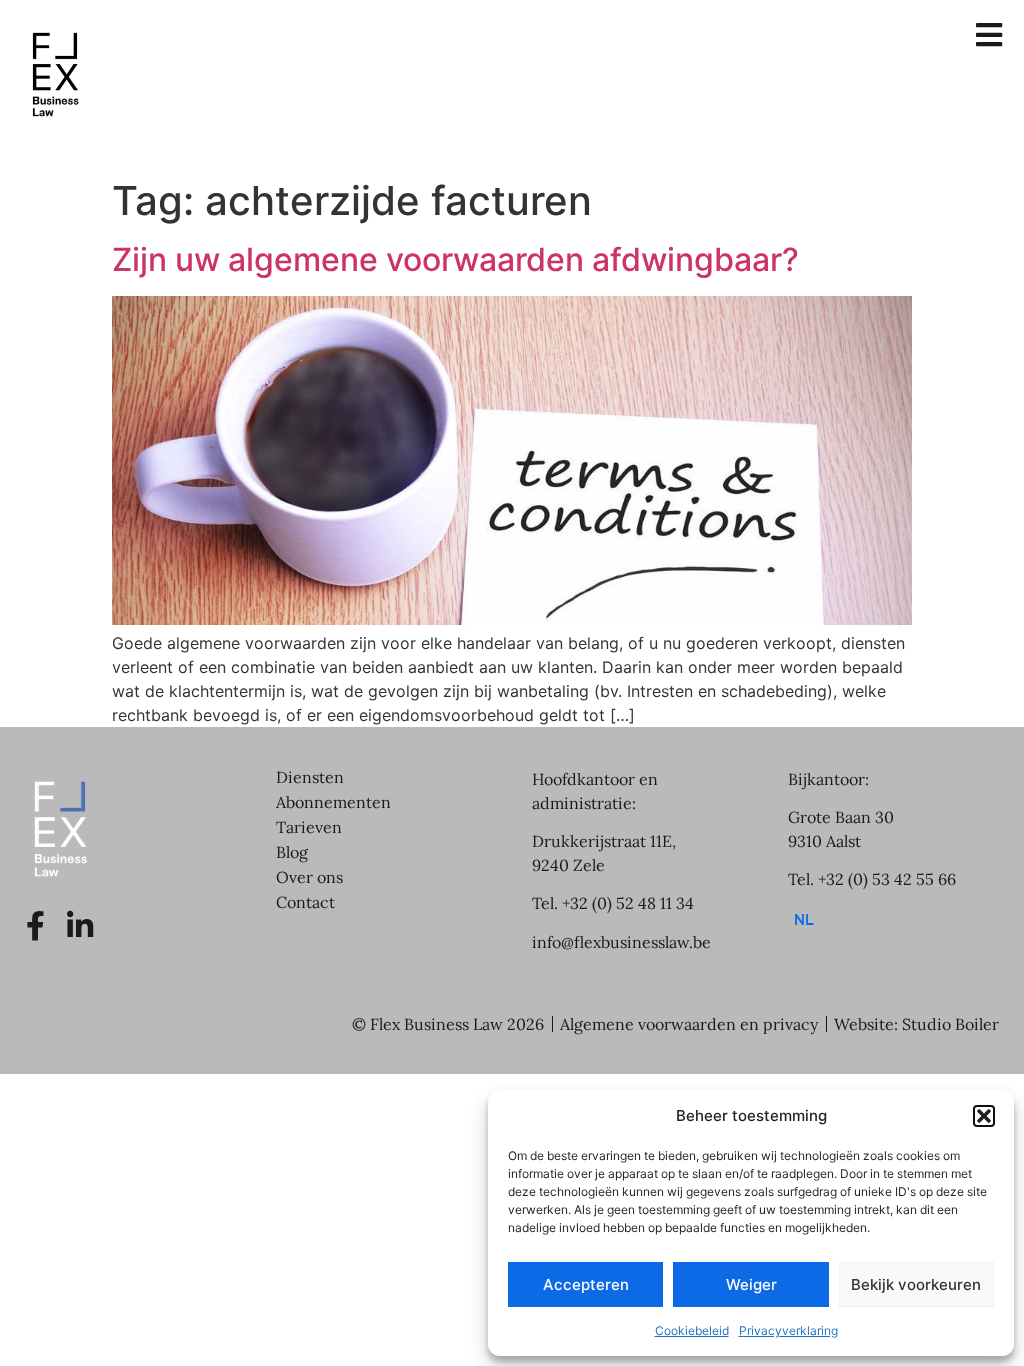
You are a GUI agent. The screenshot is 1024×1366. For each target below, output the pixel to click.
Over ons (309, 877)
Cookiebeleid (692, 1330)
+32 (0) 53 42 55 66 (887, 879)
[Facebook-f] (35, 926)
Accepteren (586, 1284)
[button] (984, 1116)
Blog (292, 852)
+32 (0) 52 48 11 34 (628, 903)
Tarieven (309, 827)
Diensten (310, 777)
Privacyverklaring (788, 1330)
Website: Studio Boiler (916, 1024)
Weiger (751, 1284)
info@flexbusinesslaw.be (621, 942)
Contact (305, 902)
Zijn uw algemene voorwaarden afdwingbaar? (455, 259)
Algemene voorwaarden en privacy (689, 1024)
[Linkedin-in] (80, 926)
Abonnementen (333, 802)
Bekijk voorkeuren (916, 1284)
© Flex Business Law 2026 (448, 1024)
